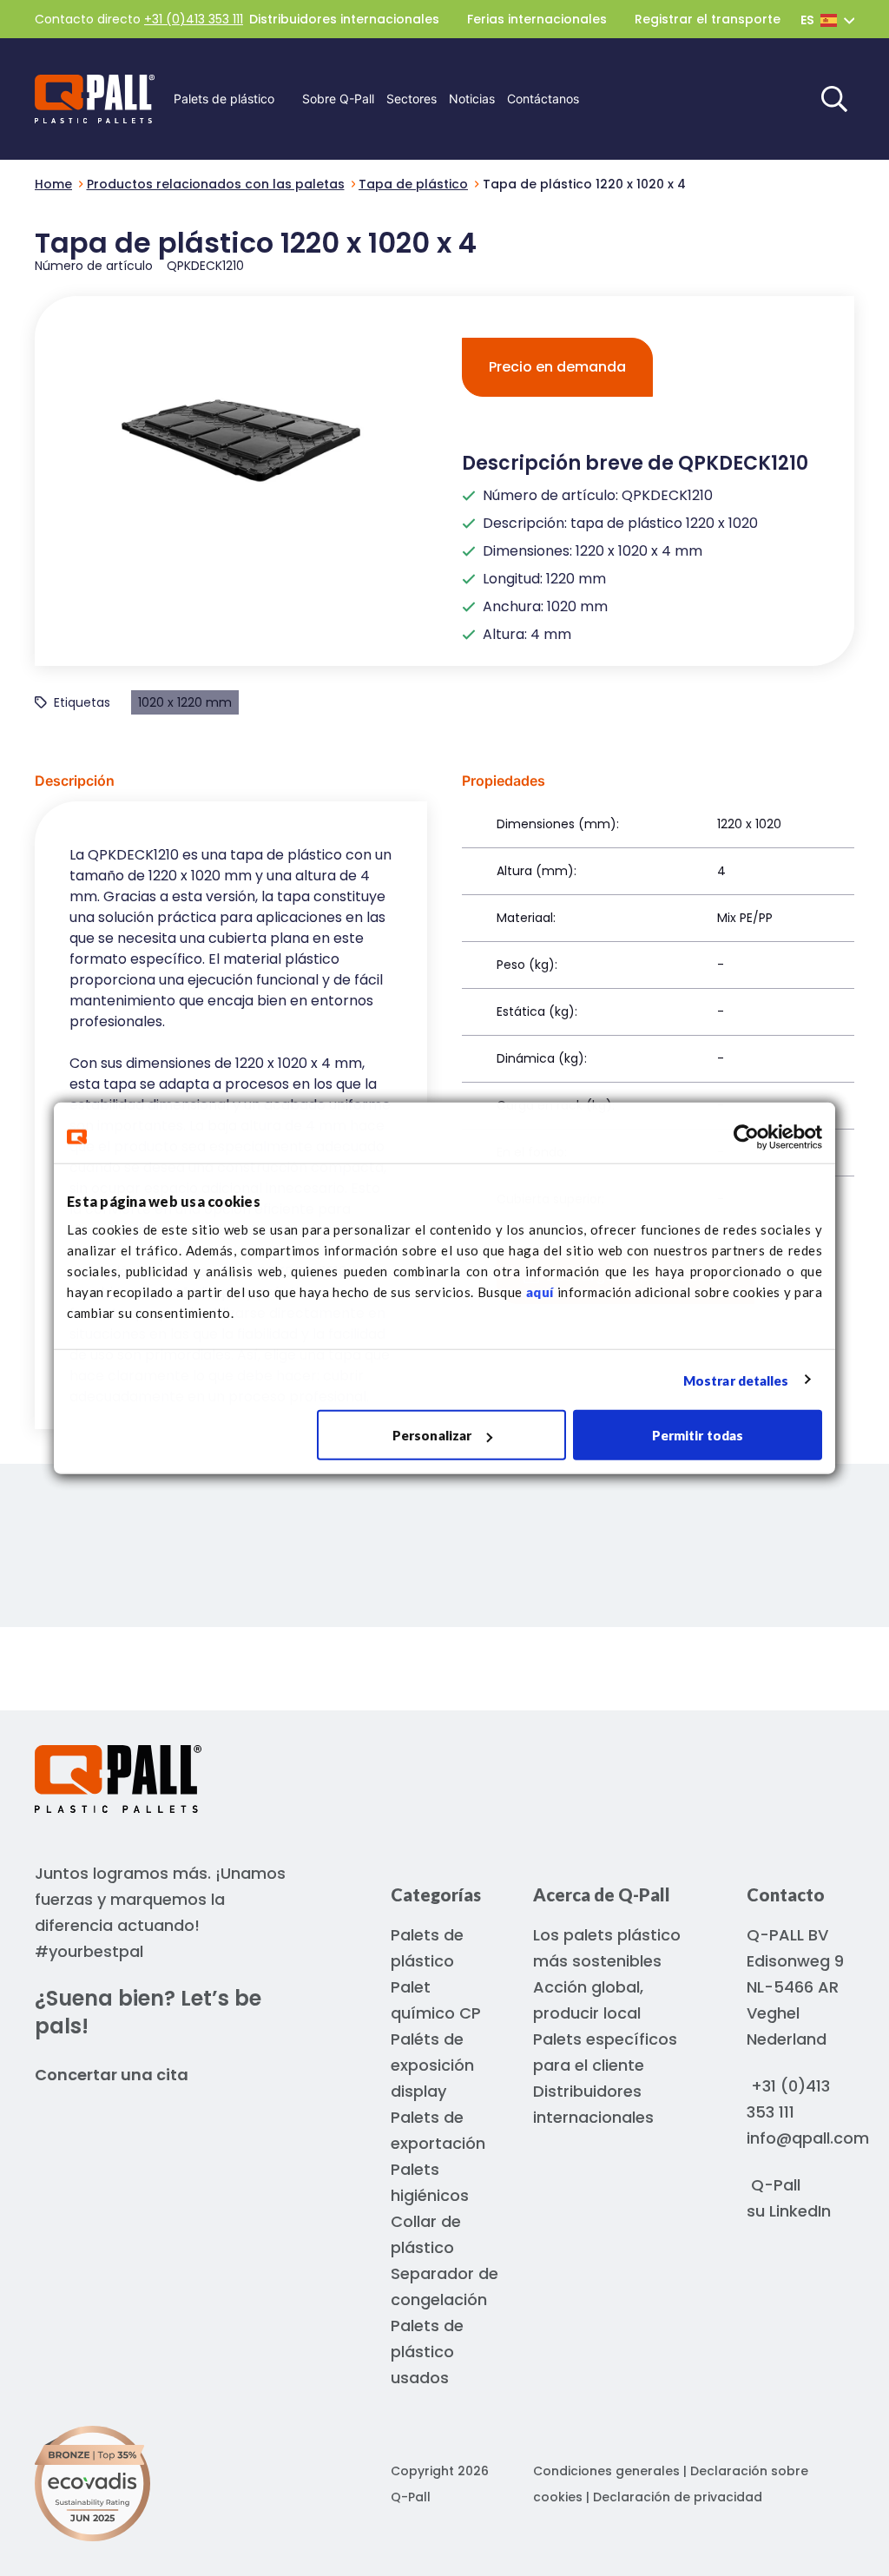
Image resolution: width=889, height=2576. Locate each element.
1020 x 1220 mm (185, 702)
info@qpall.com (808, 2138)
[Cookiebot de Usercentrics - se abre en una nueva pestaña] (746, 1136)
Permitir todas (698, 1435)
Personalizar (432, 1435)
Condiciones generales (606, 2471)
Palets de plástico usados (427, 2352)
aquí (540, 1292)
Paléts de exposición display (432, 2065)
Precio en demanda (557, 367)
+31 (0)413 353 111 (194, 19)
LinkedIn (800, 2211)
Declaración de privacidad (678, 2497)
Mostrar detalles (736, 1380)
